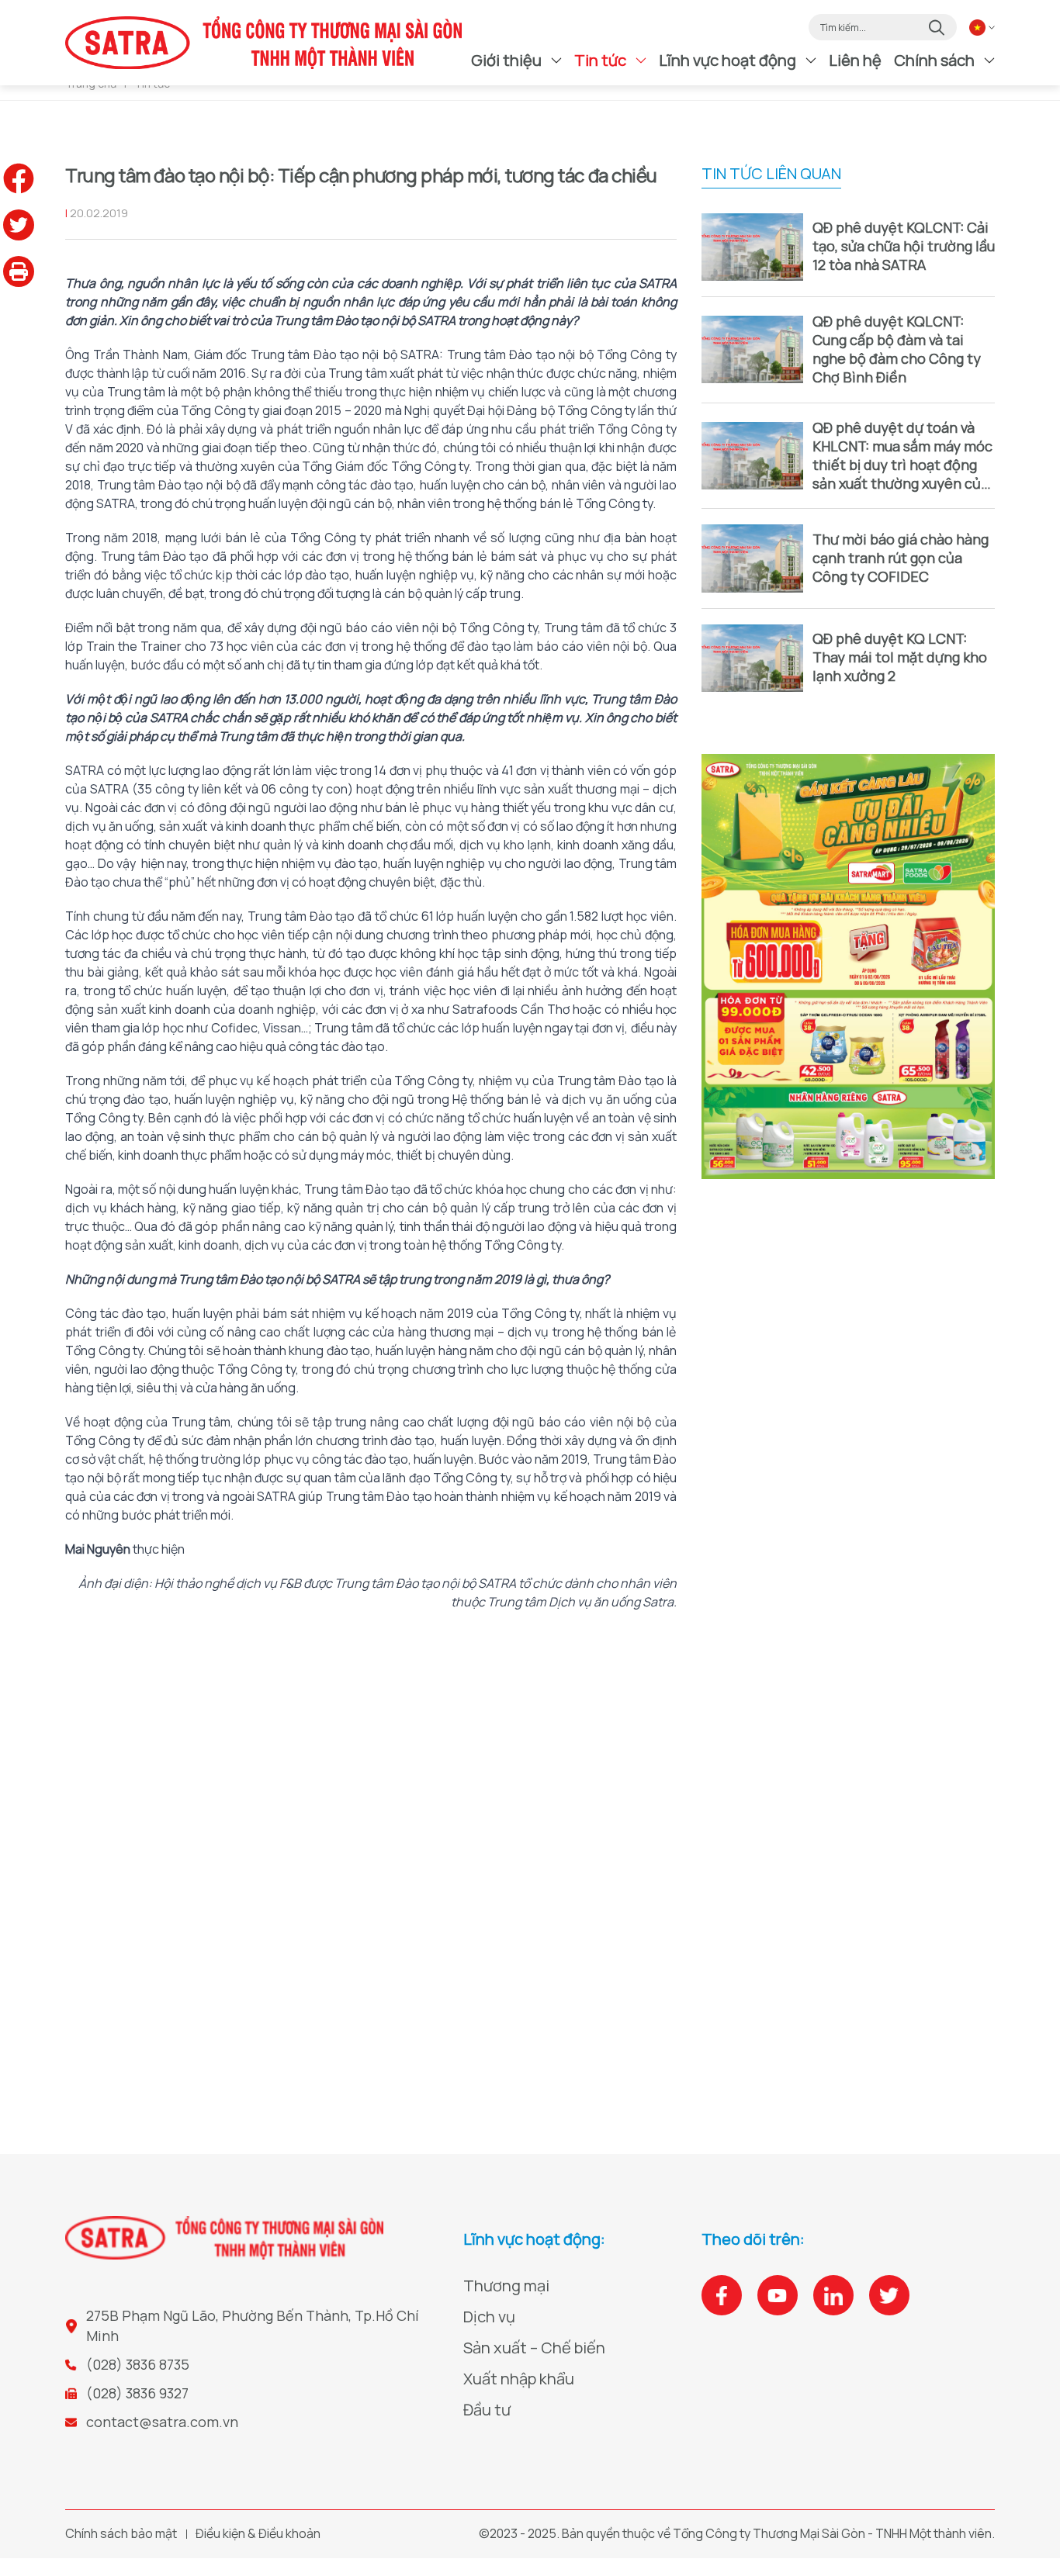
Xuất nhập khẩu (519, 2379)
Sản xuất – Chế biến (534, 2348)
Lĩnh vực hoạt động (727, 60)
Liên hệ (855, 60)
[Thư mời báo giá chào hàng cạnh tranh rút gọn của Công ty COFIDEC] (752, 558)
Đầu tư (487, 2410)
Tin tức (600, 60)
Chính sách (934, 60)
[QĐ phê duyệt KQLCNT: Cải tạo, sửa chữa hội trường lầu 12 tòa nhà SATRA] (752, 247)
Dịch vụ (489, 2317)
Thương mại (506, 2286)
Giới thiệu (506, 60)
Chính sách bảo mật (121, 2533)
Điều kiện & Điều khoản (258, 2533)
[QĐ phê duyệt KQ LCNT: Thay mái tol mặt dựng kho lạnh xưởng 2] (752, 658)
